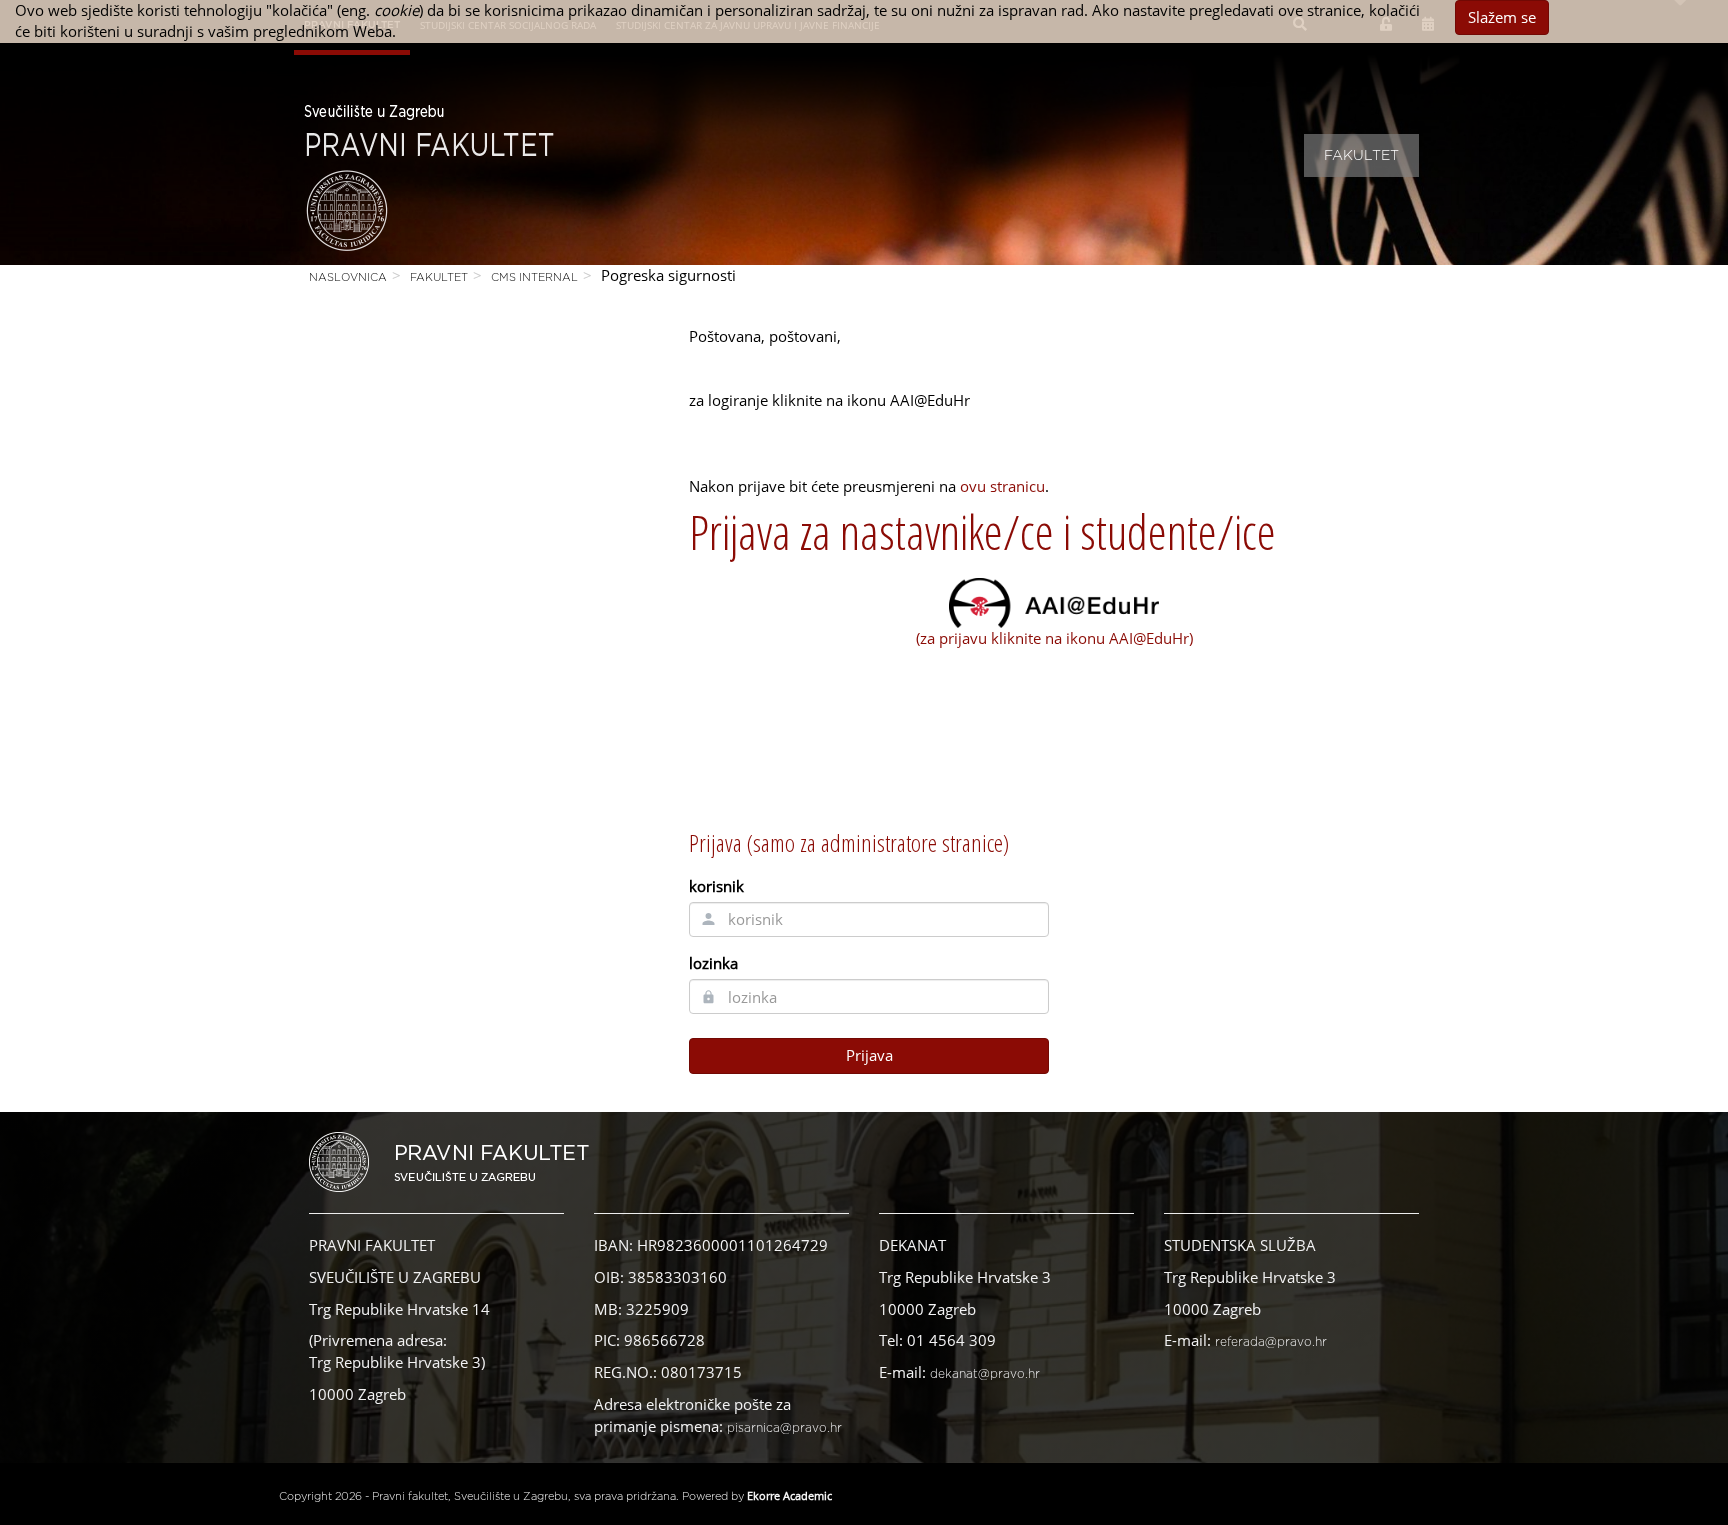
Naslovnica (348, 277)
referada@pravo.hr (1271, 1342)
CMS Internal (534, 277)
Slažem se (1502, 17)
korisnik (716, 886)
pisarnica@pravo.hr (784, 1428)
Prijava (869, 1055)
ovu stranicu (1002, 486)
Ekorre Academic (789, 1495)
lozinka (713, 963)
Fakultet (1361, 156)
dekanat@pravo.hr (985, 1374)
